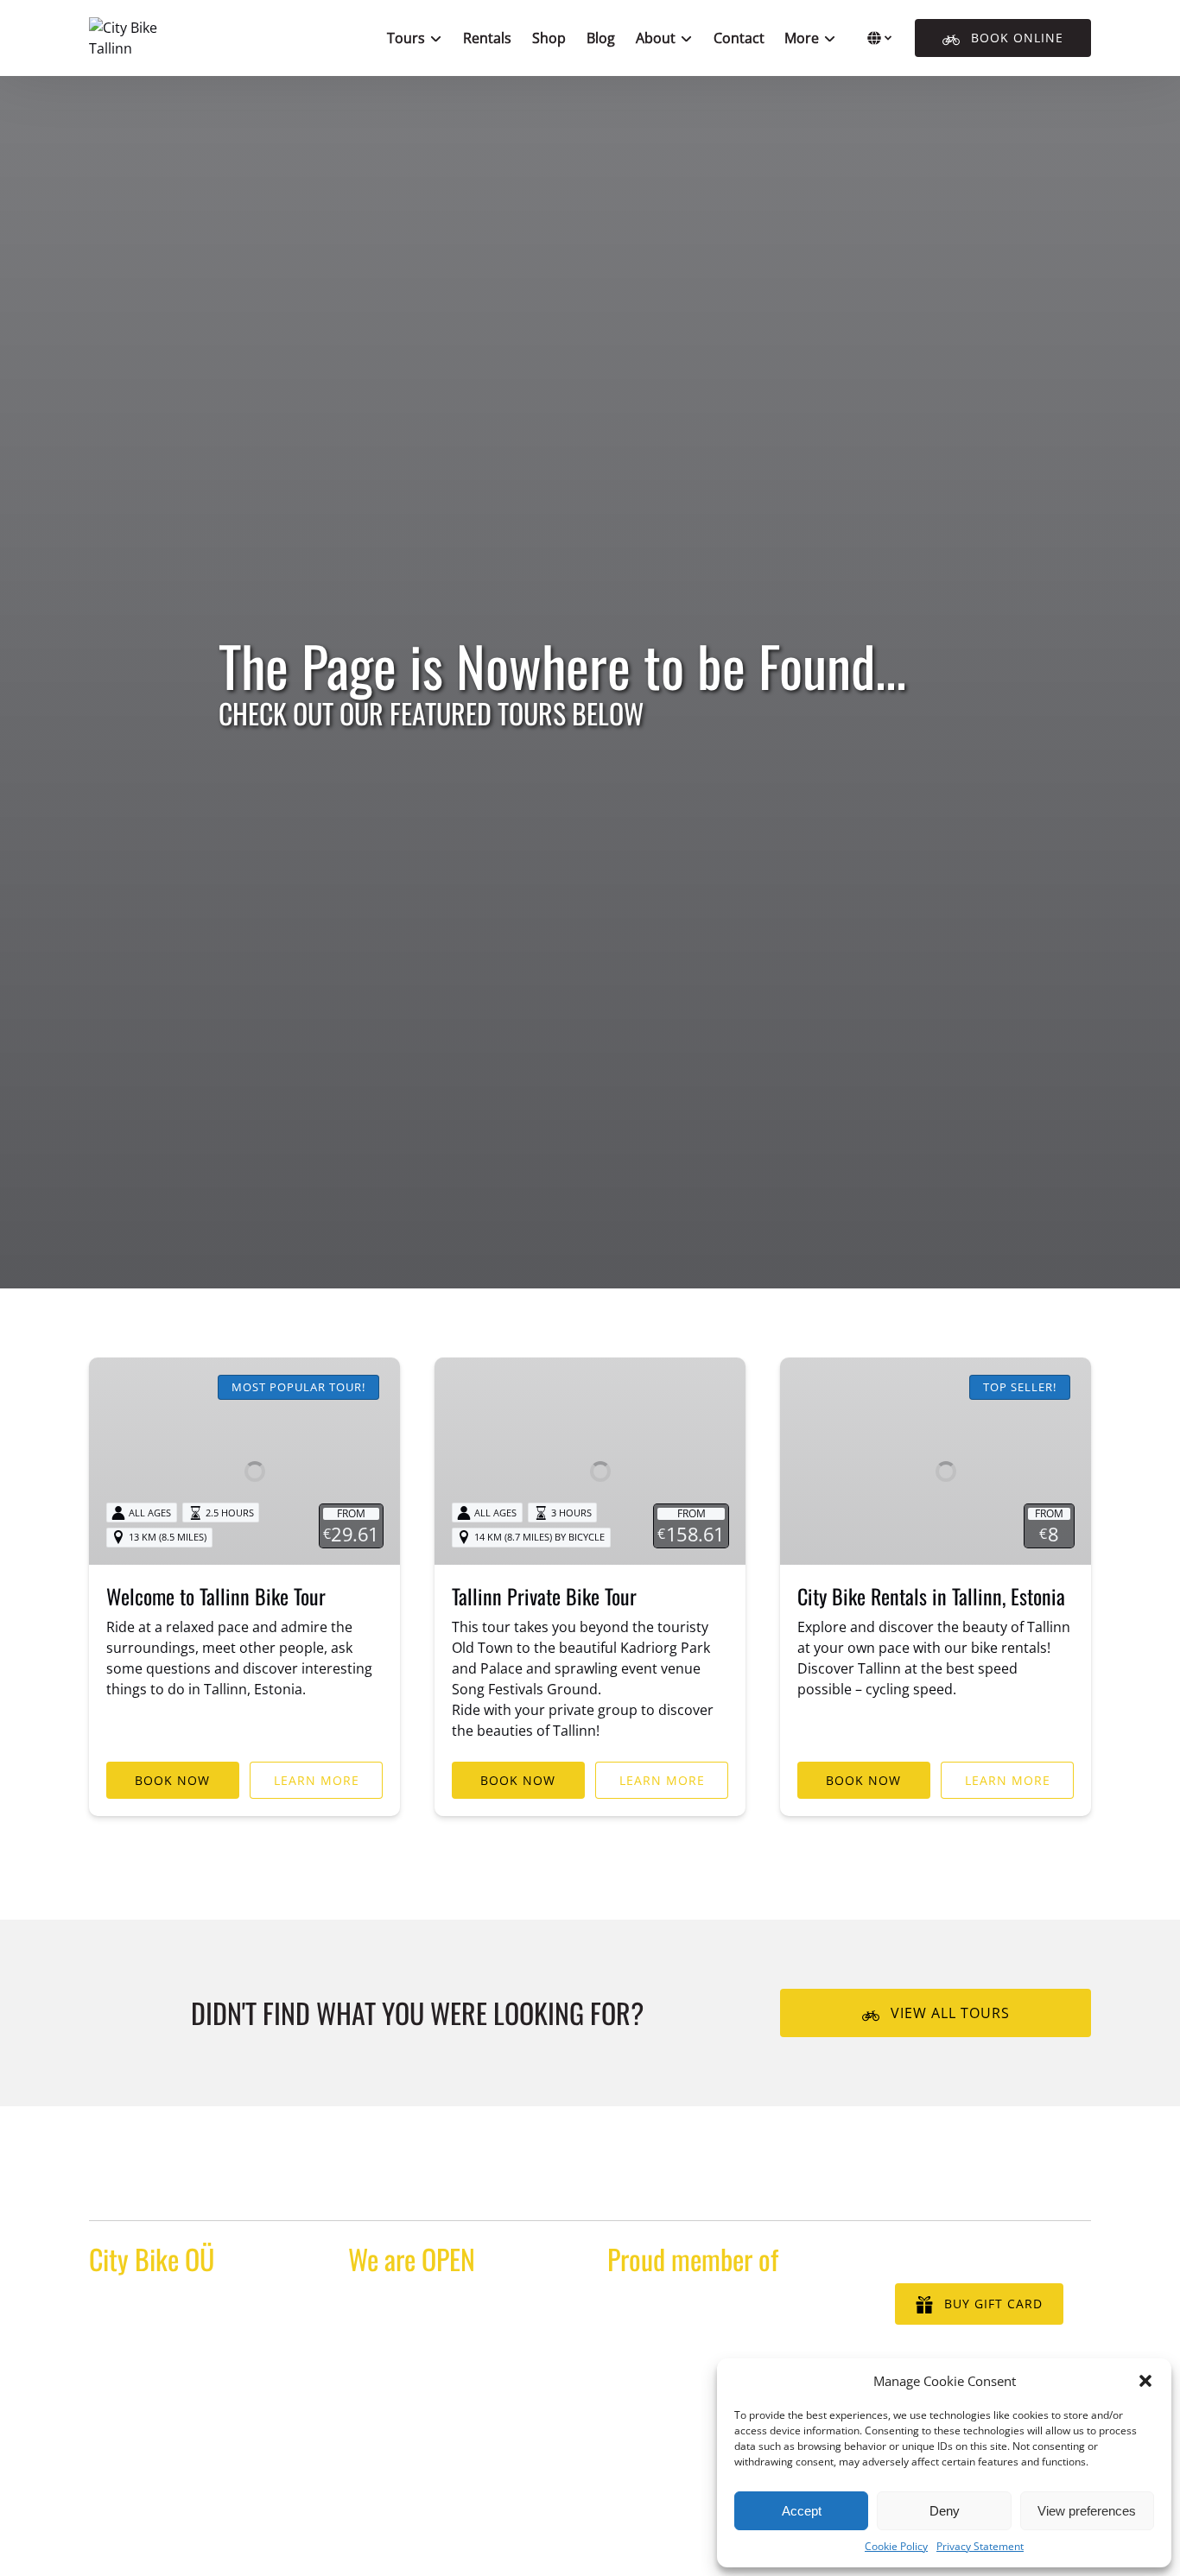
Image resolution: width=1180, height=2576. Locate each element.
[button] (1145, 2381)
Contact (739, 38)
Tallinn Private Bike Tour (544, 1596)
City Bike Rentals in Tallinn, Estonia (931, 1596)
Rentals (487, 38)
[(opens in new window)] (720, 2307)
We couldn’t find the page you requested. (260, 2187)
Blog (601, 38)
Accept (802, 2511)
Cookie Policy (896, 2546)
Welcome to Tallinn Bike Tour (216, 1596)
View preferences (1087, 2511)
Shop (549, 38)
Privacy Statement (980, 2546)
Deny (945, 2511)
